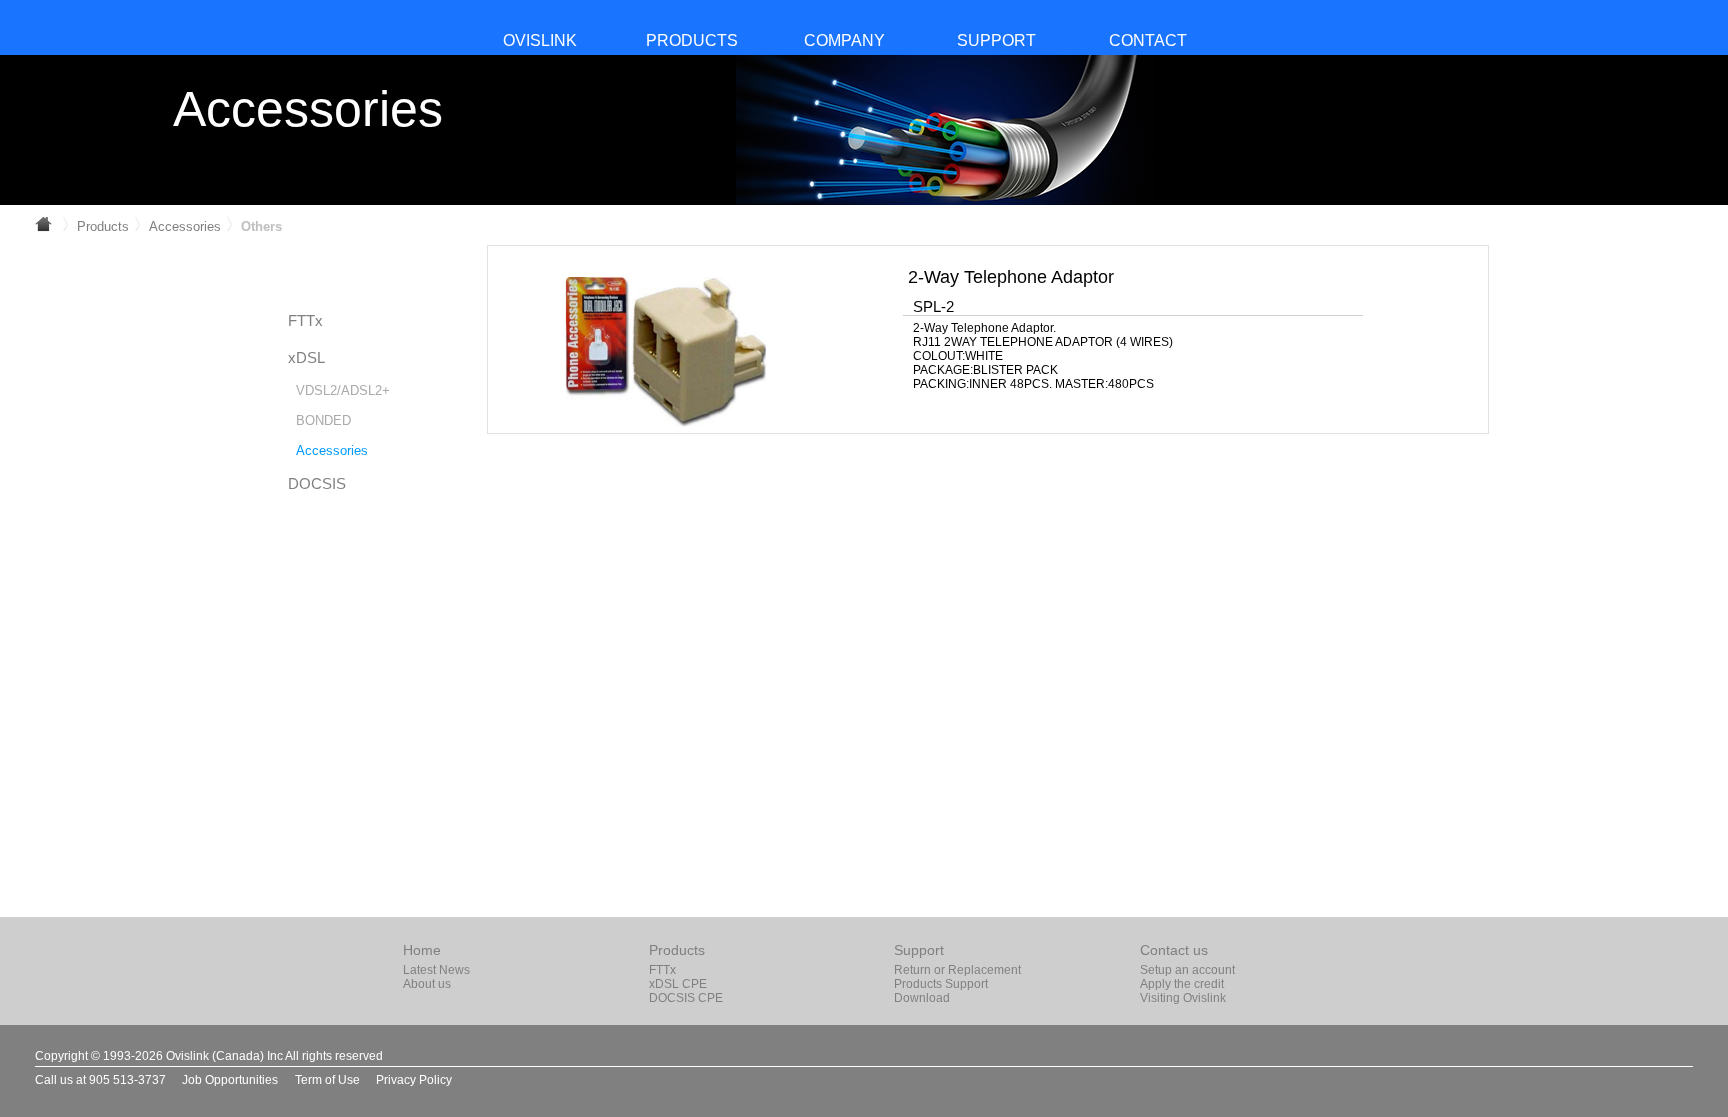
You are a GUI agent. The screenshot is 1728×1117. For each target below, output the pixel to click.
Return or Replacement (957, 970)
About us (427, 984)
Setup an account (1187, 970)
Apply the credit (1182, 984)
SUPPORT (996, 40)
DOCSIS (317, 483)
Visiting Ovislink (1183, 998)
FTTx (305, 320)
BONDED (323, 420)
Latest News (436, 970)
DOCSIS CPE (686, 998)
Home (422, 950)
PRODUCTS (692, 40)
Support (919, 950)
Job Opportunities (230, 1080)
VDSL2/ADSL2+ (343, 390)
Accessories (185, 226)
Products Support (941, 984)
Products (103, 226)
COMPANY (844, 40)
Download (922, 998)
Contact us (1174, 950)
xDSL (306, 357)
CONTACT (1148, 40)
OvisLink (540, 40)
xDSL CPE (678, 984)
